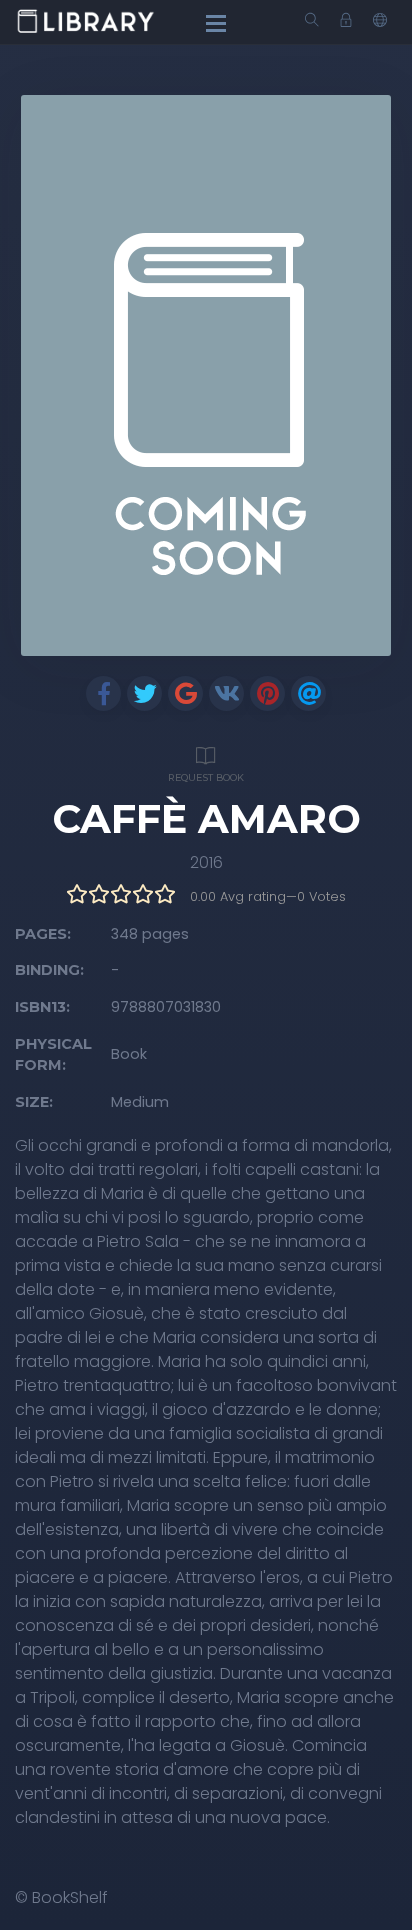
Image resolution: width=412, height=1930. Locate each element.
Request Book (206, 777)
